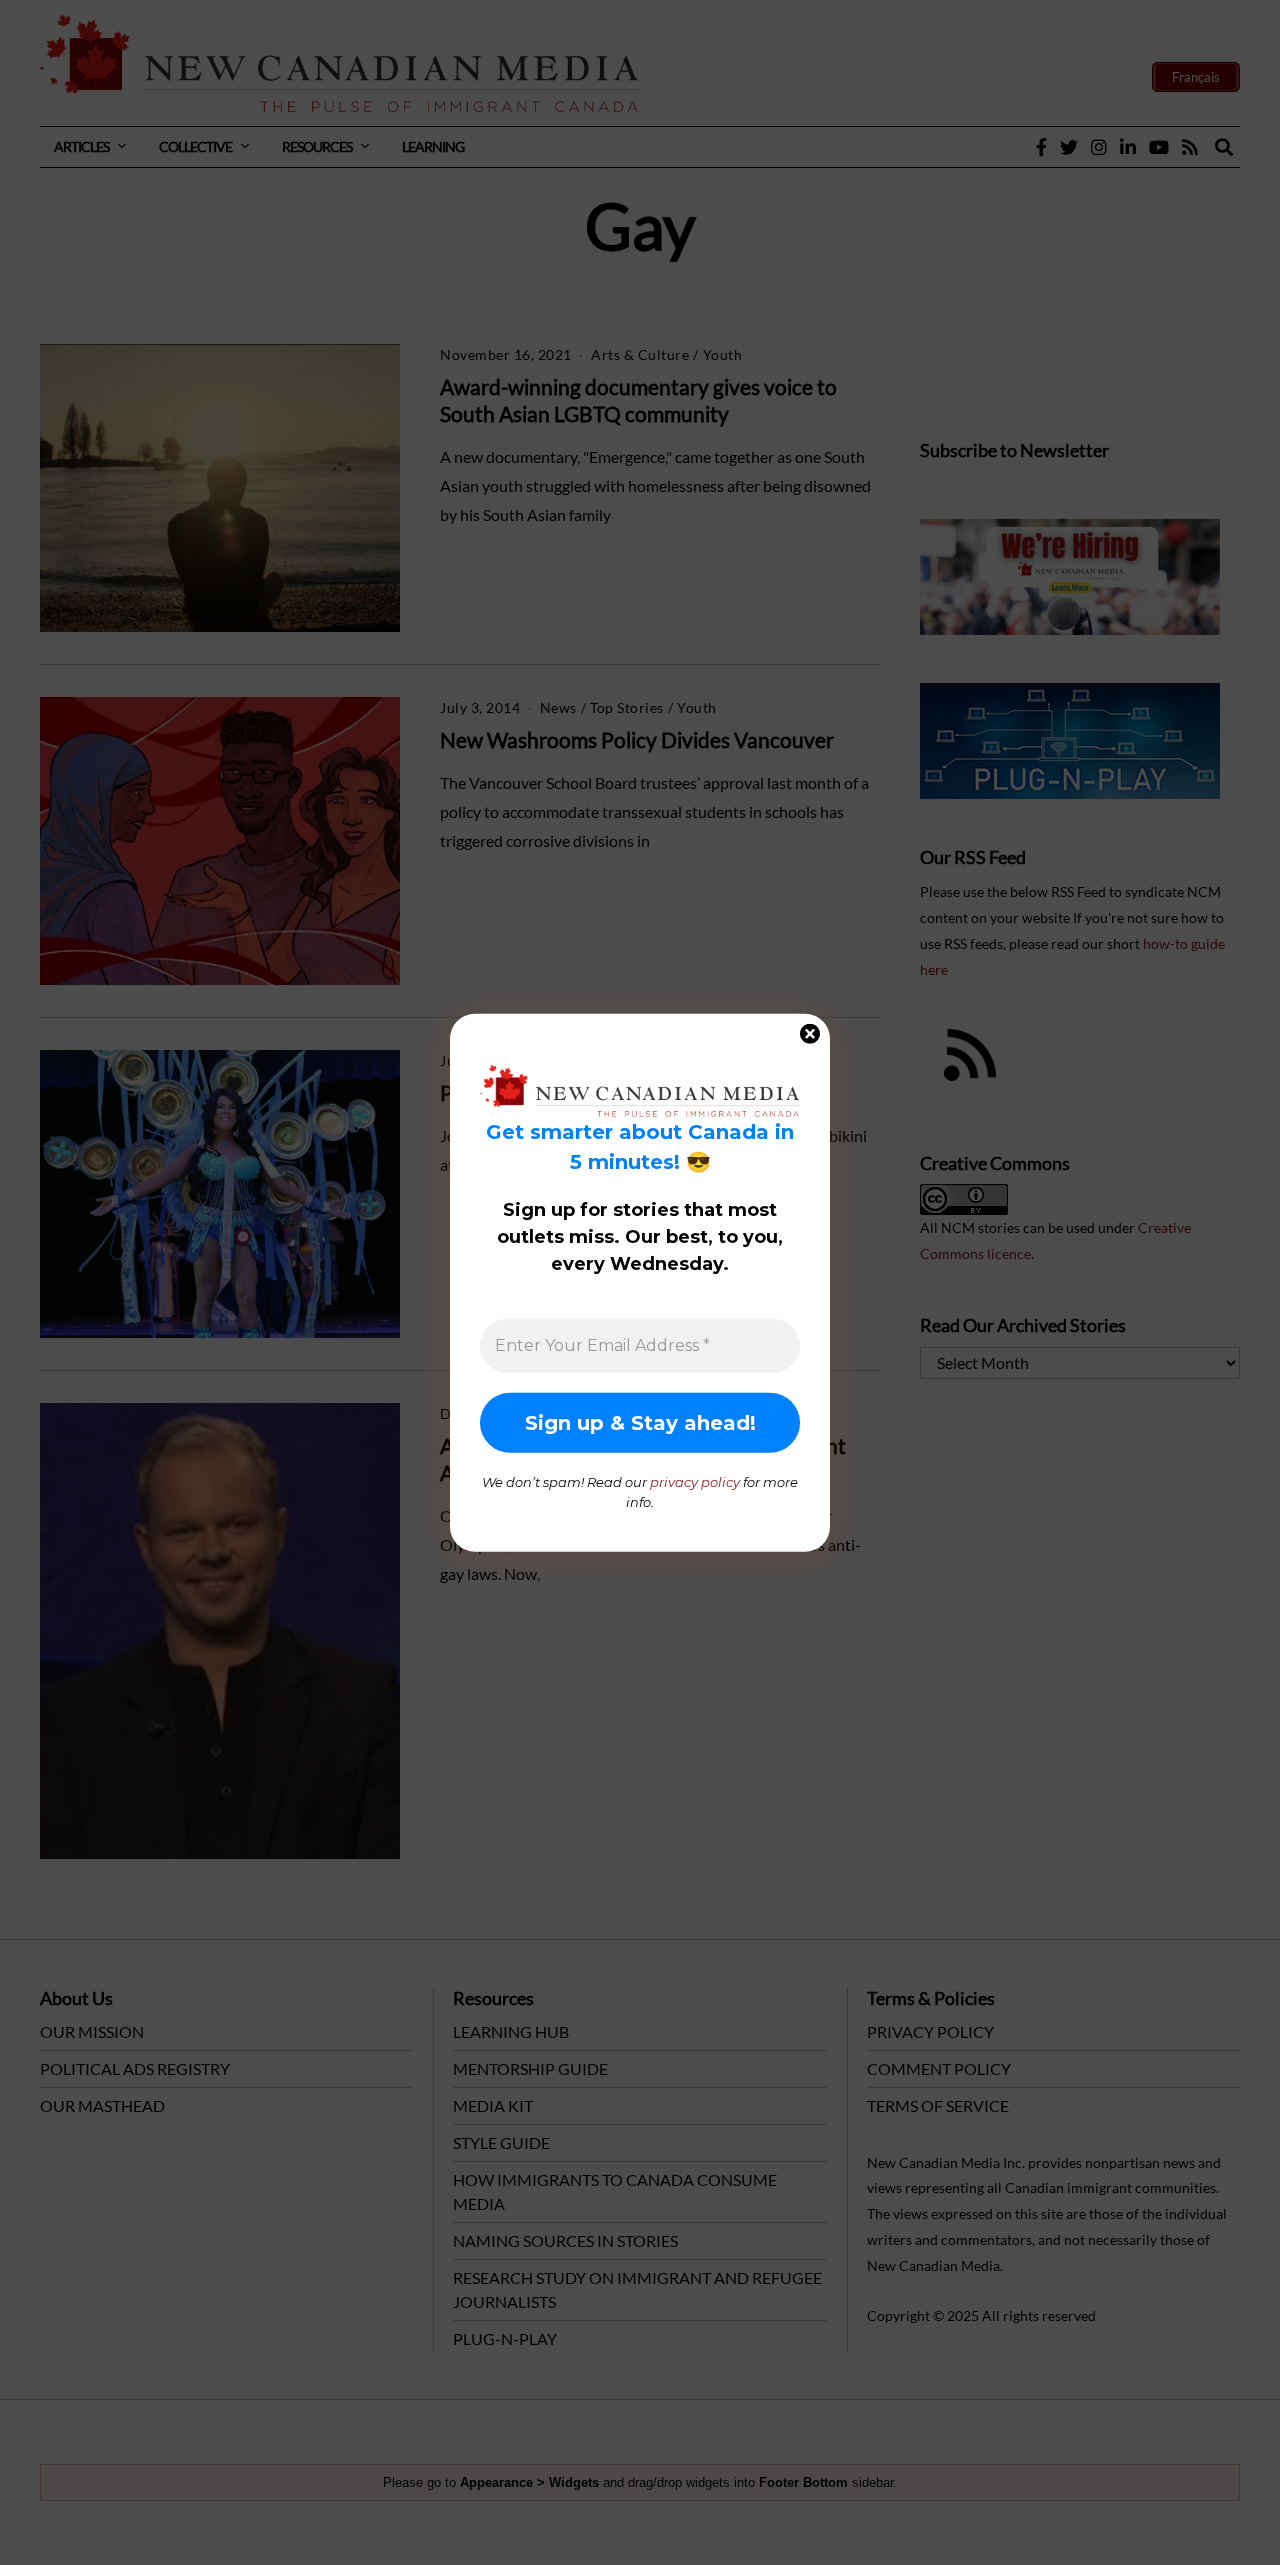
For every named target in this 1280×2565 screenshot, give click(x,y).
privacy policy (695, 1482)
